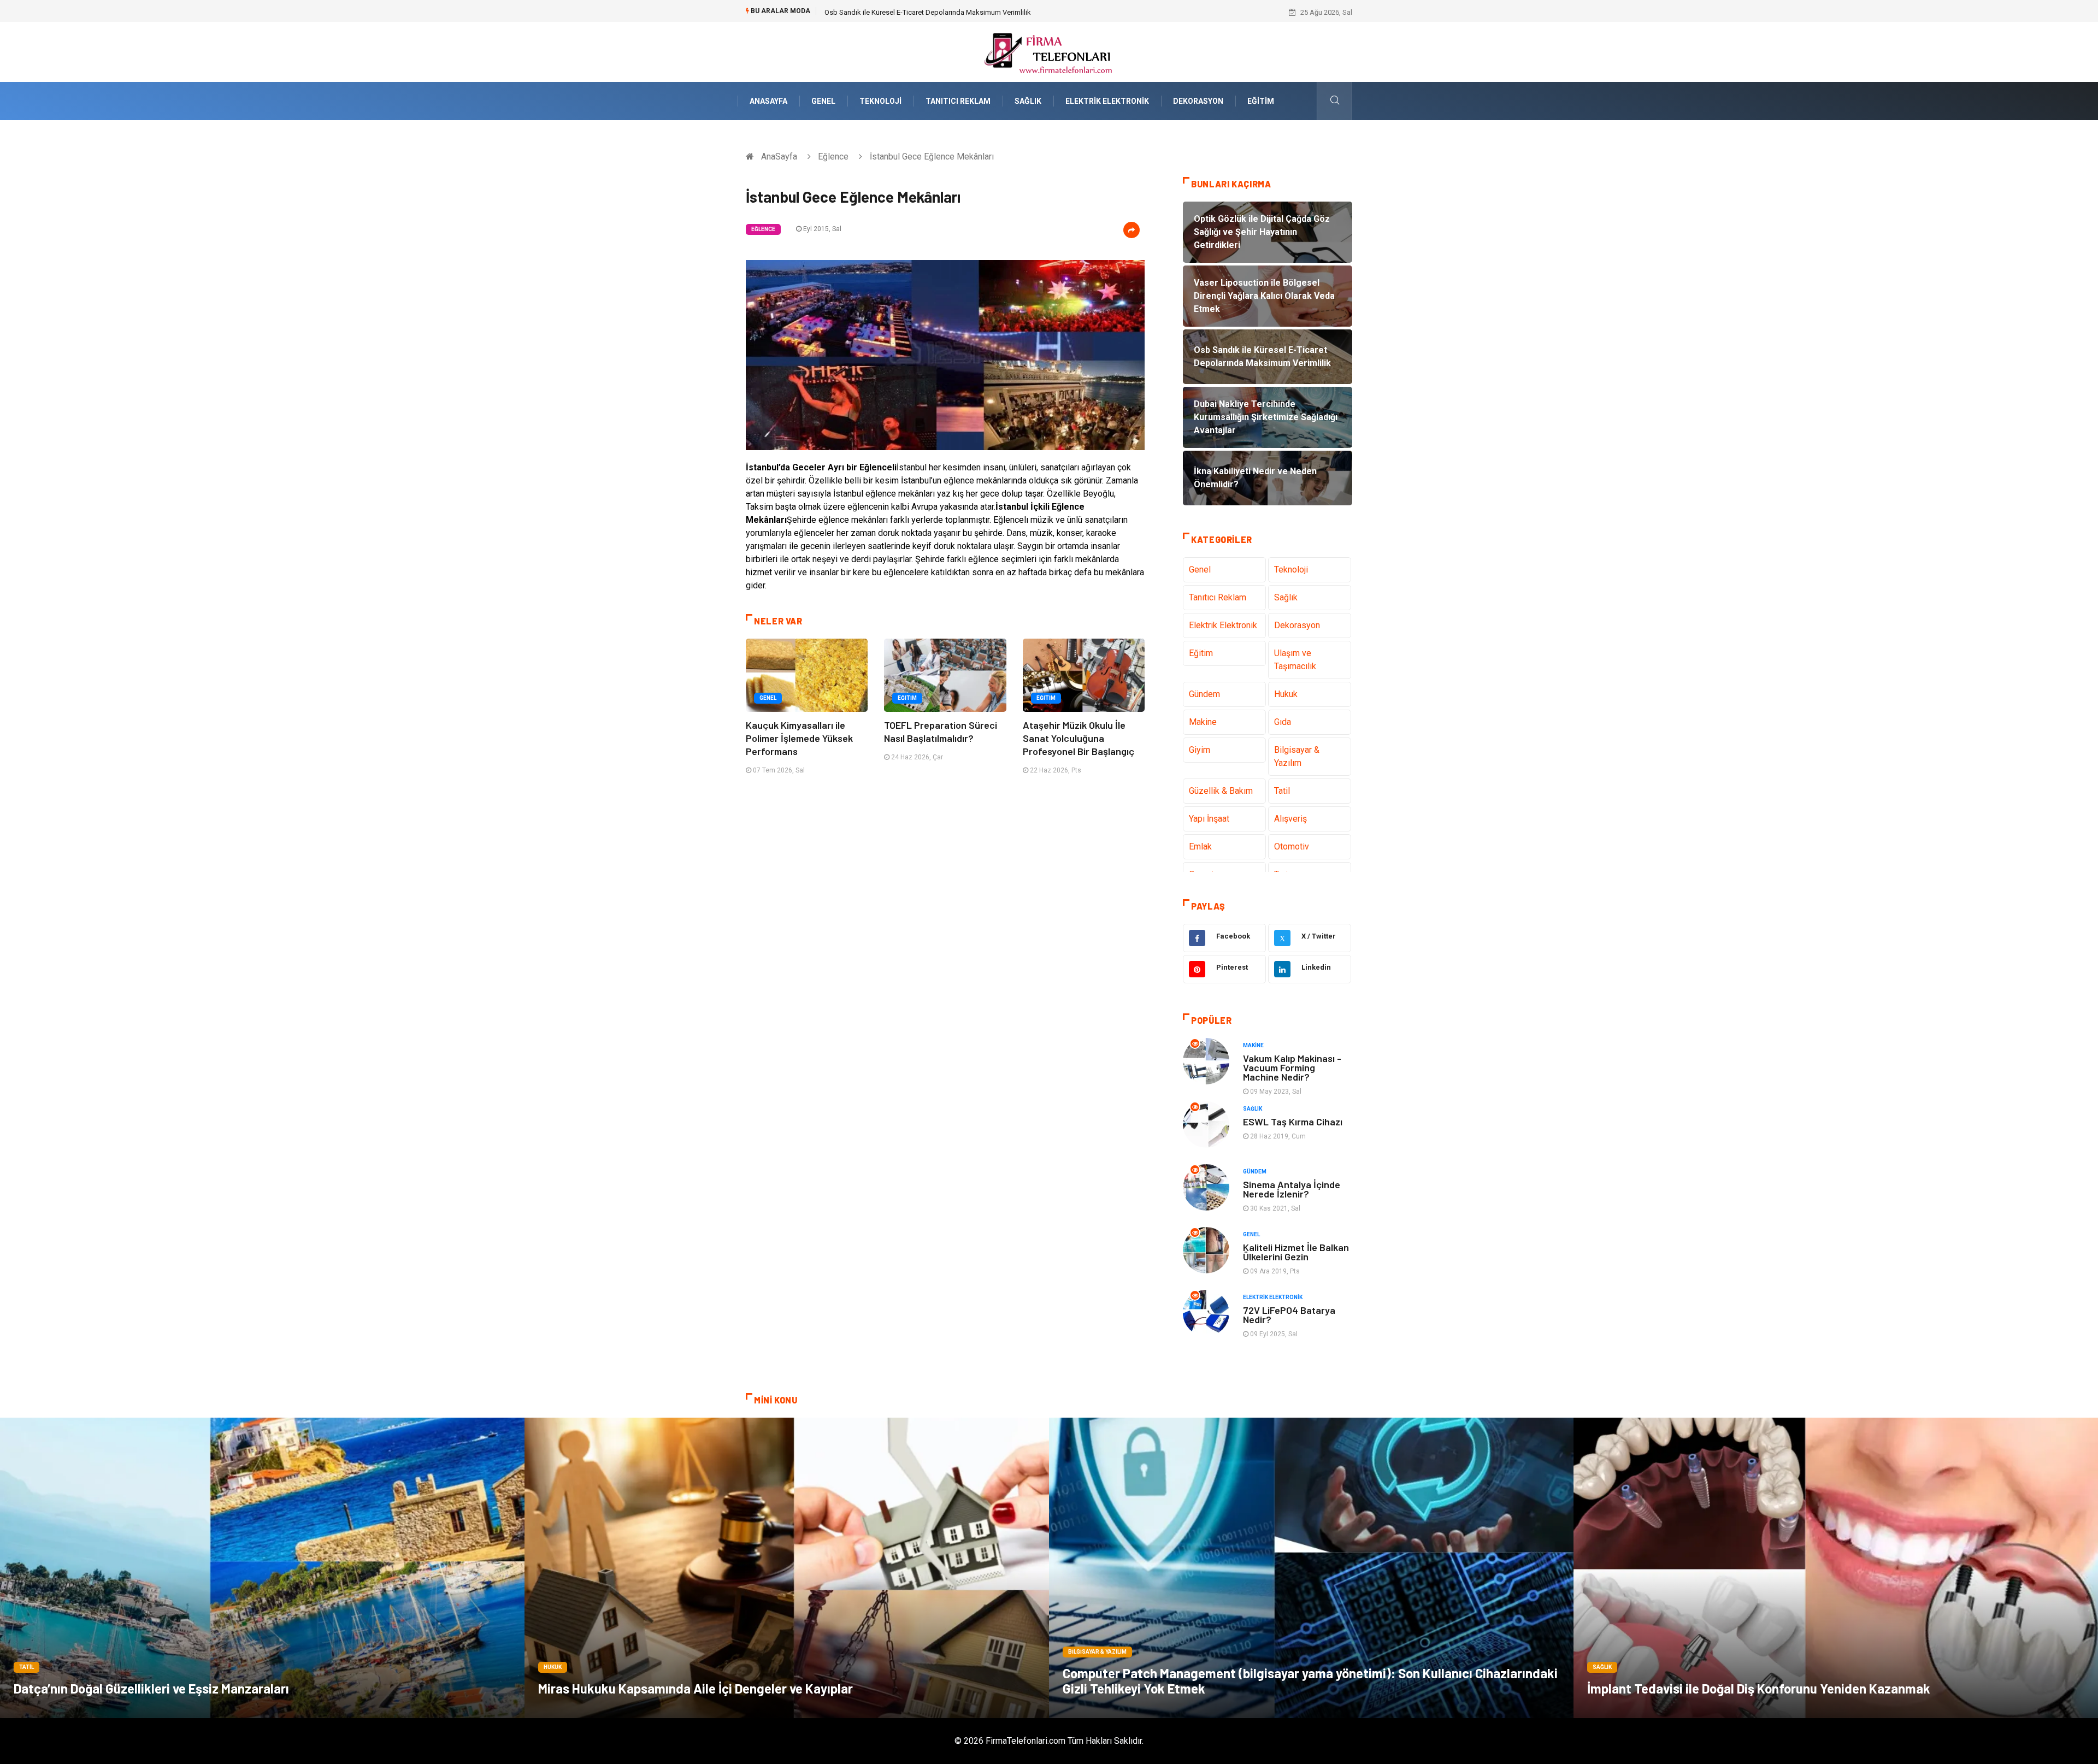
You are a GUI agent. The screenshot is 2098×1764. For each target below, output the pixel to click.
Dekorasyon (1198, 101)
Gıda (1283, 722)
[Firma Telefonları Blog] (1049, 51)
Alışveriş (1290, 819)
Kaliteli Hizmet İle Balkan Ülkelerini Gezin (1296, 1252)
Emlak (1200, 846)
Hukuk (1286, 694)
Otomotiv (1292, 846)
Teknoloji (880, 101)
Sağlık (1028, 101)
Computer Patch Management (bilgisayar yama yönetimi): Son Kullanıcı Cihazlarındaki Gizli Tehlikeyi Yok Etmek (1310, 1681)
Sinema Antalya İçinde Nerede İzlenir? (1292, 1189)
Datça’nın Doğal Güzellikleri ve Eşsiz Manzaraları (151, 1688)
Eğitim (1261, 101)
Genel (823, 101)
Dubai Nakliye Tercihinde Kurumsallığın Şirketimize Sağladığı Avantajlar (935, 12)
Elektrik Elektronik (1107, 101)
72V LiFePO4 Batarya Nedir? (1289, 1315)
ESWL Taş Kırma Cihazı (1293, 1122)
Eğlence (833, 157)
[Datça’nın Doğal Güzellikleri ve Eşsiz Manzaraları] (262, 1568)
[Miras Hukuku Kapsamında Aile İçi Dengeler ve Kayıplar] (787, 1568)
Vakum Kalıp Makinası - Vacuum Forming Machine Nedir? (1292, 1067)
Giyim (1200, 750)
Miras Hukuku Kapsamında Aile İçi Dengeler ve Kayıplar (696, 1688)
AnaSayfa (768, 101)
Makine (1203, 722)
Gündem (1204, 694)
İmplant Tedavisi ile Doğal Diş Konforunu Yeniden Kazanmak (1759, 1688)
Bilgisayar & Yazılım (1297, 756)
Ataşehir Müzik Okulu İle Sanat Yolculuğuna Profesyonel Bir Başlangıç (1079, 738)
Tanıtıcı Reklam (958, 101)
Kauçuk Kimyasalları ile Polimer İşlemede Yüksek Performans (799, 738)
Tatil (1282, 791)
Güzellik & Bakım (1221, 791)
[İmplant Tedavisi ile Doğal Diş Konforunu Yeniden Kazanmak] (1836, 1568)
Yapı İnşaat (1209, 819)
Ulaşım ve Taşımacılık (1295, 660)
